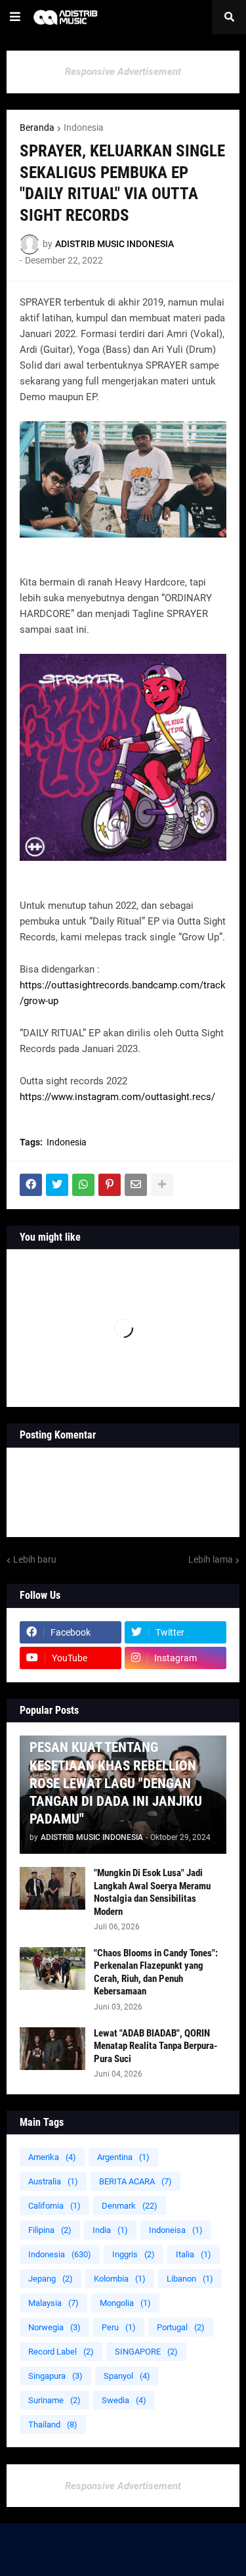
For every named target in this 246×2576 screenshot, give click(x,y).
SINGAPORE (146, 2352)
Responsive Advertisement (123, 72)
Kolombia (120, 2279)
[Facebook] (31, 1185)
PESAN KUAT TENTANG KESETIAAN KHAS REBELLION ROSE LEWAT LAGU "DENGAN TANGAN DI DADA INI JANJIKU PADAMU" (116, 1783)
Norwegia (54, 2327)
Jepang (51, 2279)
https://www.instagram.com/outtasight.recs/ (117, 1097)
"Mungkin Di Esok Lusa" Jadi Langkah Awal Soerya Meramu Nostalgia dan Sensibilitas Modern (152, 1892)
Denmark (130, 2206)
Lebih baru (35, 1559)
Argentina (123, 2157)
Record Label (61, 2352)
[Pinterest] (110, 1185)
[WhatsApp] (83, 1185)
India (110, 2230)
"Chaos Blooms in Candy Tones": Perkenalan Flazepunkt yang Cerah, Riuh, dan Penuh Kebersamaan (156, 1972)
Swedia (124, 2400)
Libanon (190, 2279)
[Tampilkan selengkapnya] (162, 1185)
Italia (194, 2254)
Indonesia (84, 127)
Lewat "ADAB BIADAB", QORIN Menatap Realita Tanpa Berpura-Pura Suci (155, 2046)
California (54, 2206)
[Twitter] (57, 1185)
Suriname (54, 2400)
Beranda (37, 127)
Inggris (133, 2254)
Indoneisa (176, 2230)
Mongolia (125, 2303)
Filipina (50, 2230)
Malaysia (53, 2303)
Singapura (55, 2376)
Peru (119, 2327)
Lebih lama (211, 1559)
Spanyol (127, 2376)
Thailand (53, 2425)
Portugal (181, 2327)
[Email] (136, 1185)
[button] (15, 17)
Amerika (52, 2157)
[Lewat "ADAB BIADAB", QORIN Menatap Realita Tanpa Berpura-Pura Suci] (52, 2049)
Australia (53, 2181)
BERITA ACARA (135, 2181)
